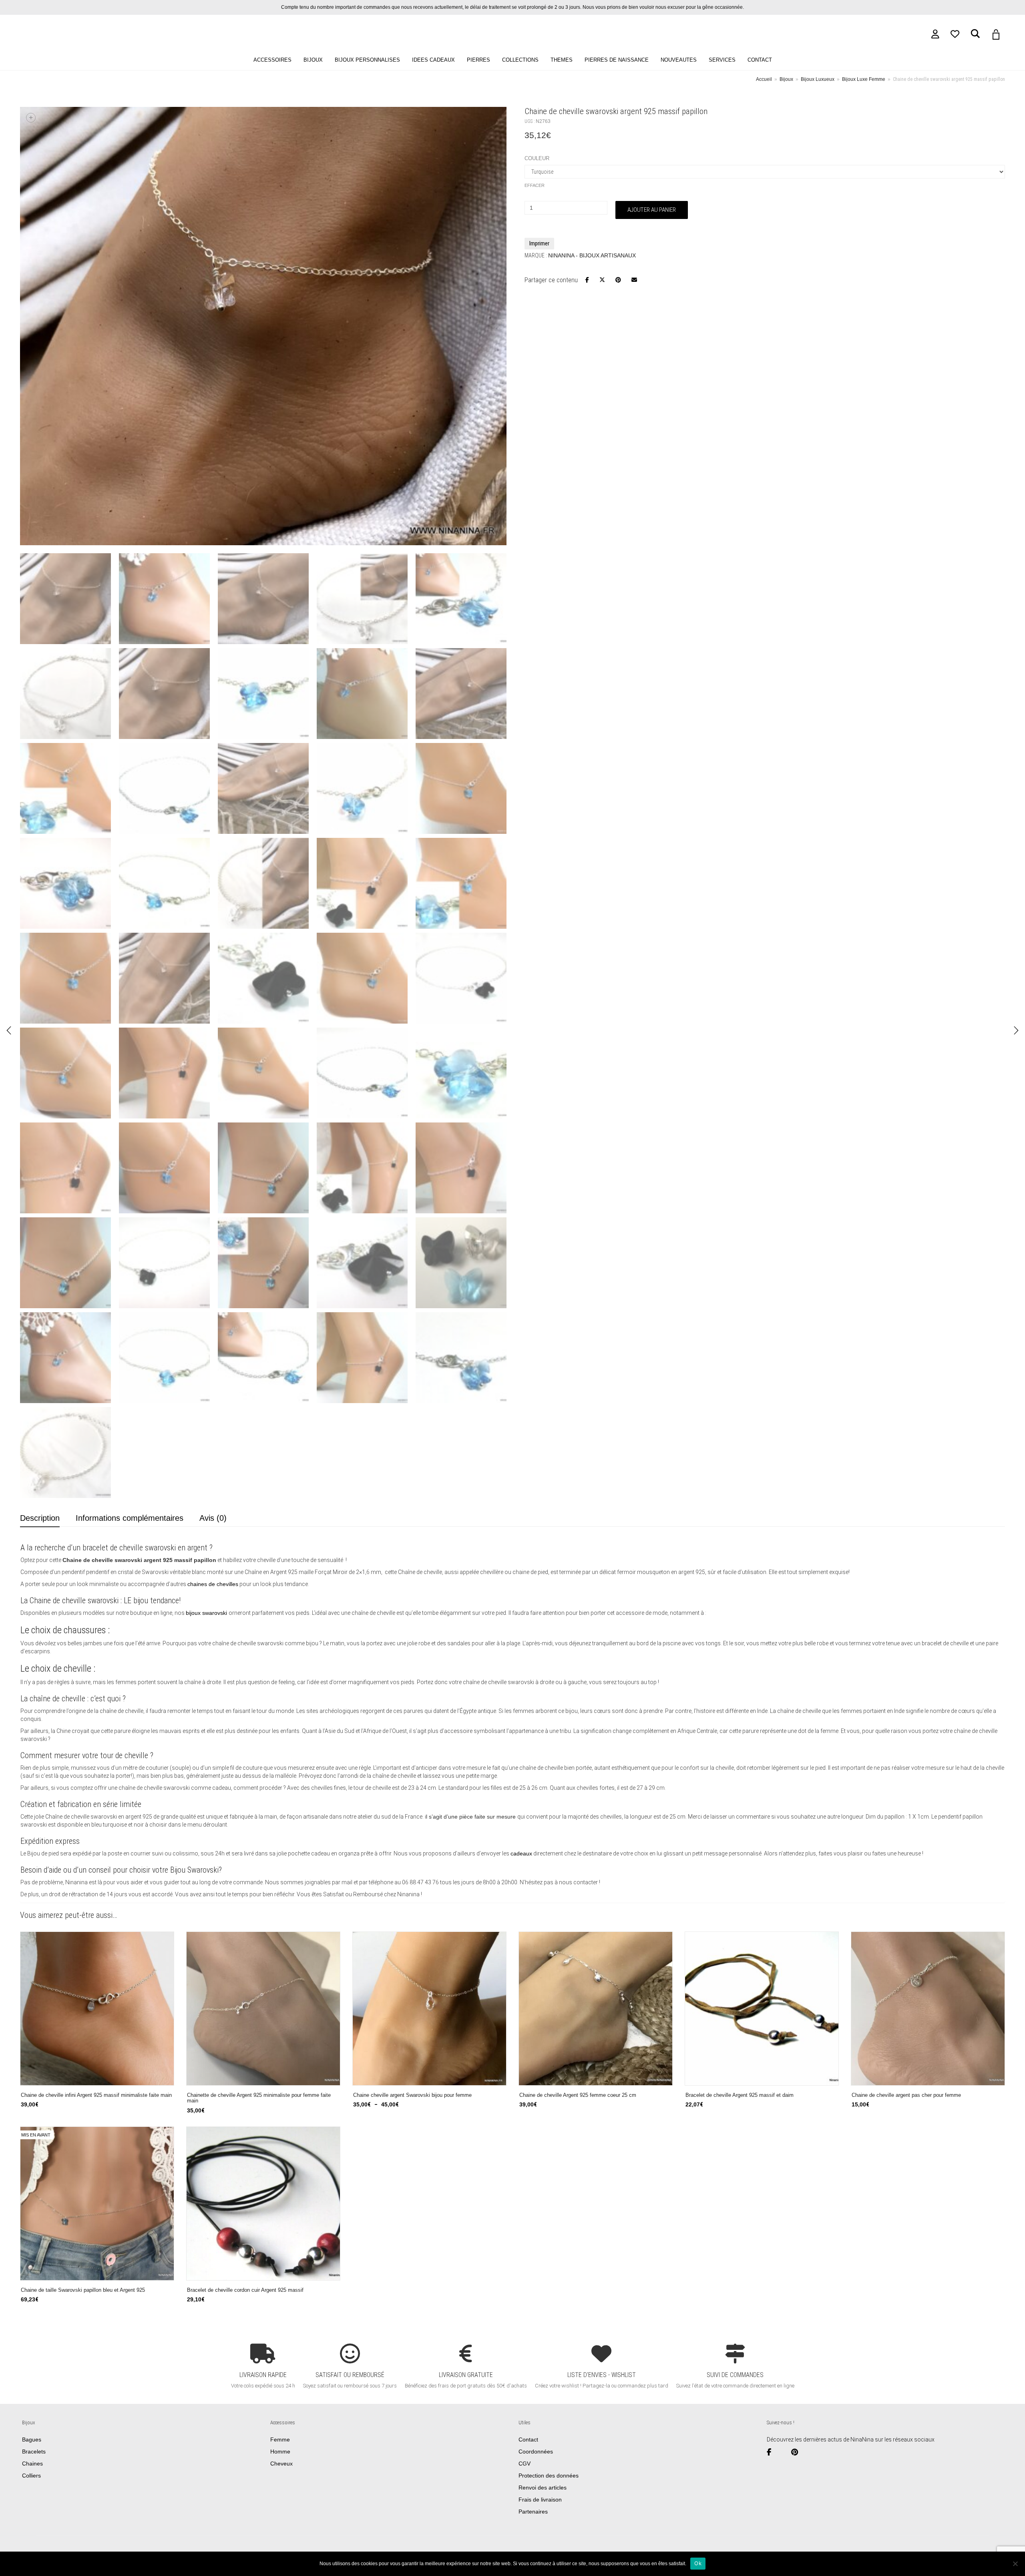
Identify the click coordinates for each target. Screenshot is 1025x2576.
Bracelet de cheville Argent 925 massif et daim (740, 2095)
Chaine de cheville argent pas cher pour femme (906, 2095)
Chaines (32, 2464)
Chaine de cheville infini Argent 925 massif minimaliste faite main (96, 2095)
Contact (528, 2439)
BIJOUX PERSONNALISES (367, 60)
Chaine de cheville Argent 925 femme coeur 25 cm (578, 2095)
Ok (698, 2563)
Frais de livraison (540, 2500)
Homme (280, 2452)
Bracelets (34, 2452)
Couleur (537, 158)
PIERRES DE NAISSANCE (617, 60)
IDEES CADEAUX (433, 60)
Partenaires (533, 2512)
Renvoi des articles (543, 2488)
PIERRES (478, 60)
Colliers (31, 2476)
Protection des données (549, 2476)
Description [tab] (40, 1518)
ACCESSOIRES (272, 60)
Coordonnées (536, 2452)
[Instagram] (784, 2452)
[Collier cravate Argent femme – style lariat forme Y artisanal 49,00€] (1016, 1030)
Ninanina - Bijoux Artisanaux (592, 255)
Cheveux (281, 2464)
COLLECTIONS (520, 60)
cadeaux (521, 1853)
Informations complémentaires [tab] (130, 1518)
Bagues (32, 2439)
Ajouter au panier (652, 210)
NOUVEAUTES (679, 60)
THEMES (562, 60)
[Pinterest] (798, 2452)
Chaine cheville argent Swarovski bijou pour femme (412, 2095)
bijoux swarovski (207, 1613)
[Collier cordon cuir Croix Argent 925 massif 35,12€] (9, 1030)
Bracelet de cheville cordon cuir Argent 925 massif (245, 2290)
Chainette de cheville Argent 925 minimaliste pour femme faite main (259, 2098)
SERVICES (722, 60)
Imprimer (539, 243)
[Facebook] (772, 2452)
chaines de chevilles (213, 1584)
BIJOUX (313, 60)
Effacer (535, 185)
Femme (280, 2439)
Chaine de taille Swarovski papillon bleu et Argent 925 (83, 2290)
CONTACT (760, 60)
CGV (525, 2464)
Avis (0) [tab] (213, 1518)
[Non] (1015, 2564)
